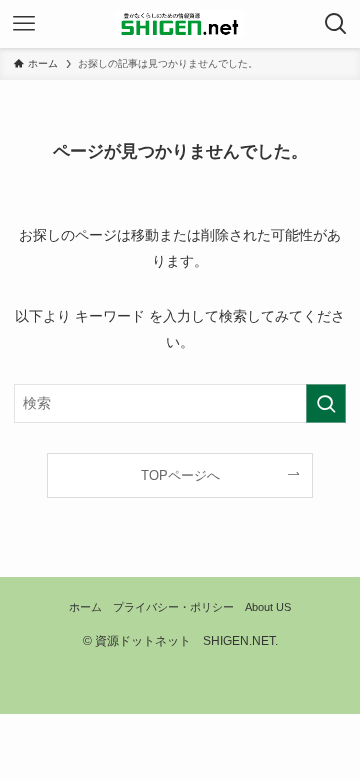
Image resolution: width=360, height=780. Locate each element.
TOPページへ (180, 475)
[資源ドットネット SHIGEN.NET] (179, 24)
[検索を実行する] (326, 403)
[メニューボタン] (24, 24)
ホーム (85, 607)
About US (268, 607)
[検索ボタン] (336, 24)
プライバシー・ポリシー (173, 607)
